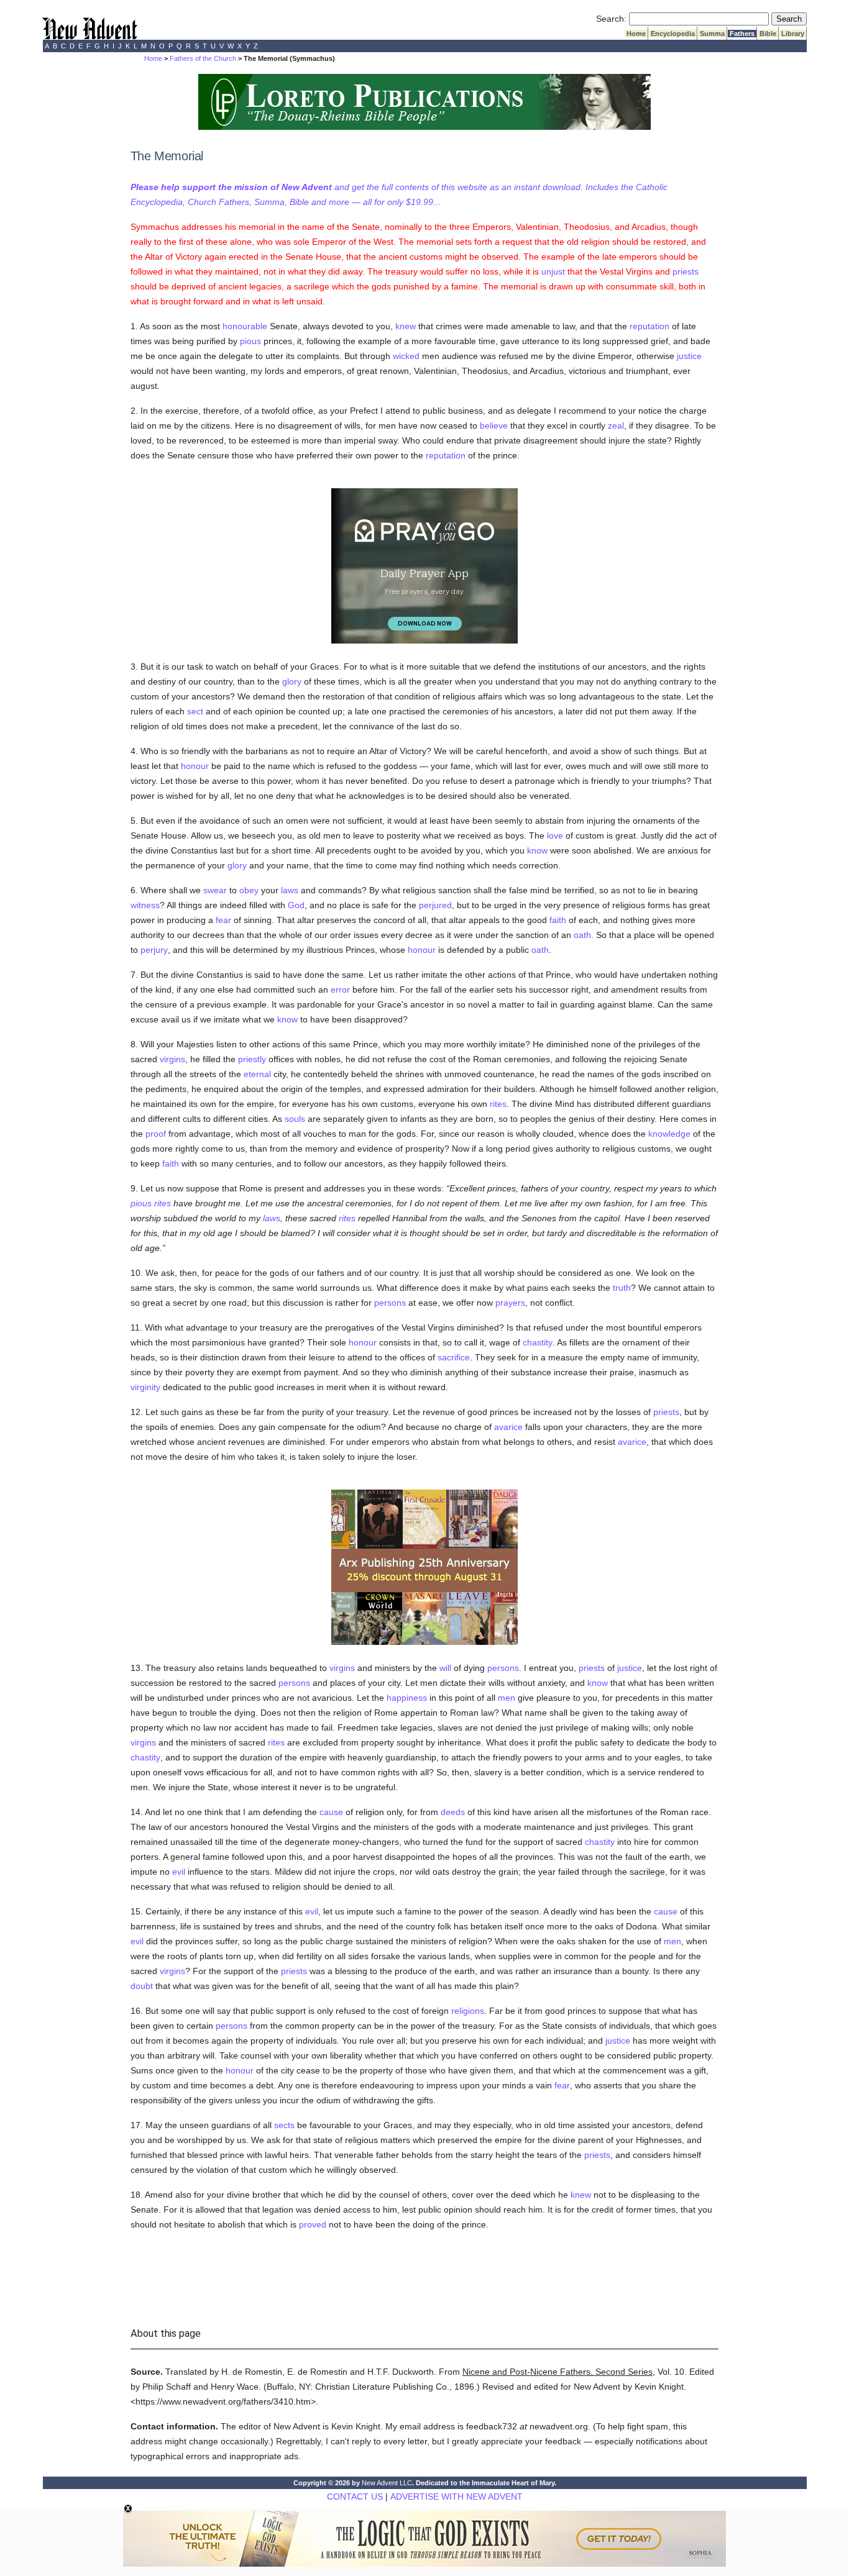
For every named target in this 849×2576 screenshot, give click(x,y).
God (296, 905)
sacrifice (454, 1357)
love (555, 835)
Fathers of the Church (203, 58)
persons (390, 1303)
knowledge (669, 1134)
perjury (154, 950)
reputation (649, 326)
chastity (538, 1342)
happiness (407, 1698)
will (445, 1668)
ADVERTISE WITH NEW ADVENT (457, 2496)
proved (313, 2224)
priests (686, 271)
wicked (406, 356)
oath (582, 935)
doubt (142, 1986)
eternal (257, 1074)
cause (331, 1812)
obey (249, 890)
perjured (435, 905)
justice (689, 356)
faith (558, 920)
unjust (553, 271)
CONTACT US (355, 2496)
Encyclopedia (673, 34)
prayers (510, 1303)
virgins (172, 1059)
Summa (712, 34)
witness (145, 905)
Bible (768, 34)
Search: (611, 19)
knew (406, 326)
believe (494, 426)
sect (195, 711)
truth (622, 1288)
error (340, 990)
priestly (252, 1059)
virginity (145, 1387)
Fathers (742, 34)
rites (498, 1104)
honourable (245, 326)
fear (223, 920)
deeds (453, 1812)
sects (284, 2125)
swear (215, 890)
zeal (616, 426)
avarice (508, 1427)
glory (292, 681)
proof (156, 1134)
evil (179, 1872)
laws (290, 890)
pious (250, 341)
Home (636, 34)
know (537, 850)
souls (295, 1119)
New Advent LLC (387, 2483)
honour (195, 766)
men (507, 1698)
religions (468, 2011)
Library (793, 34)
